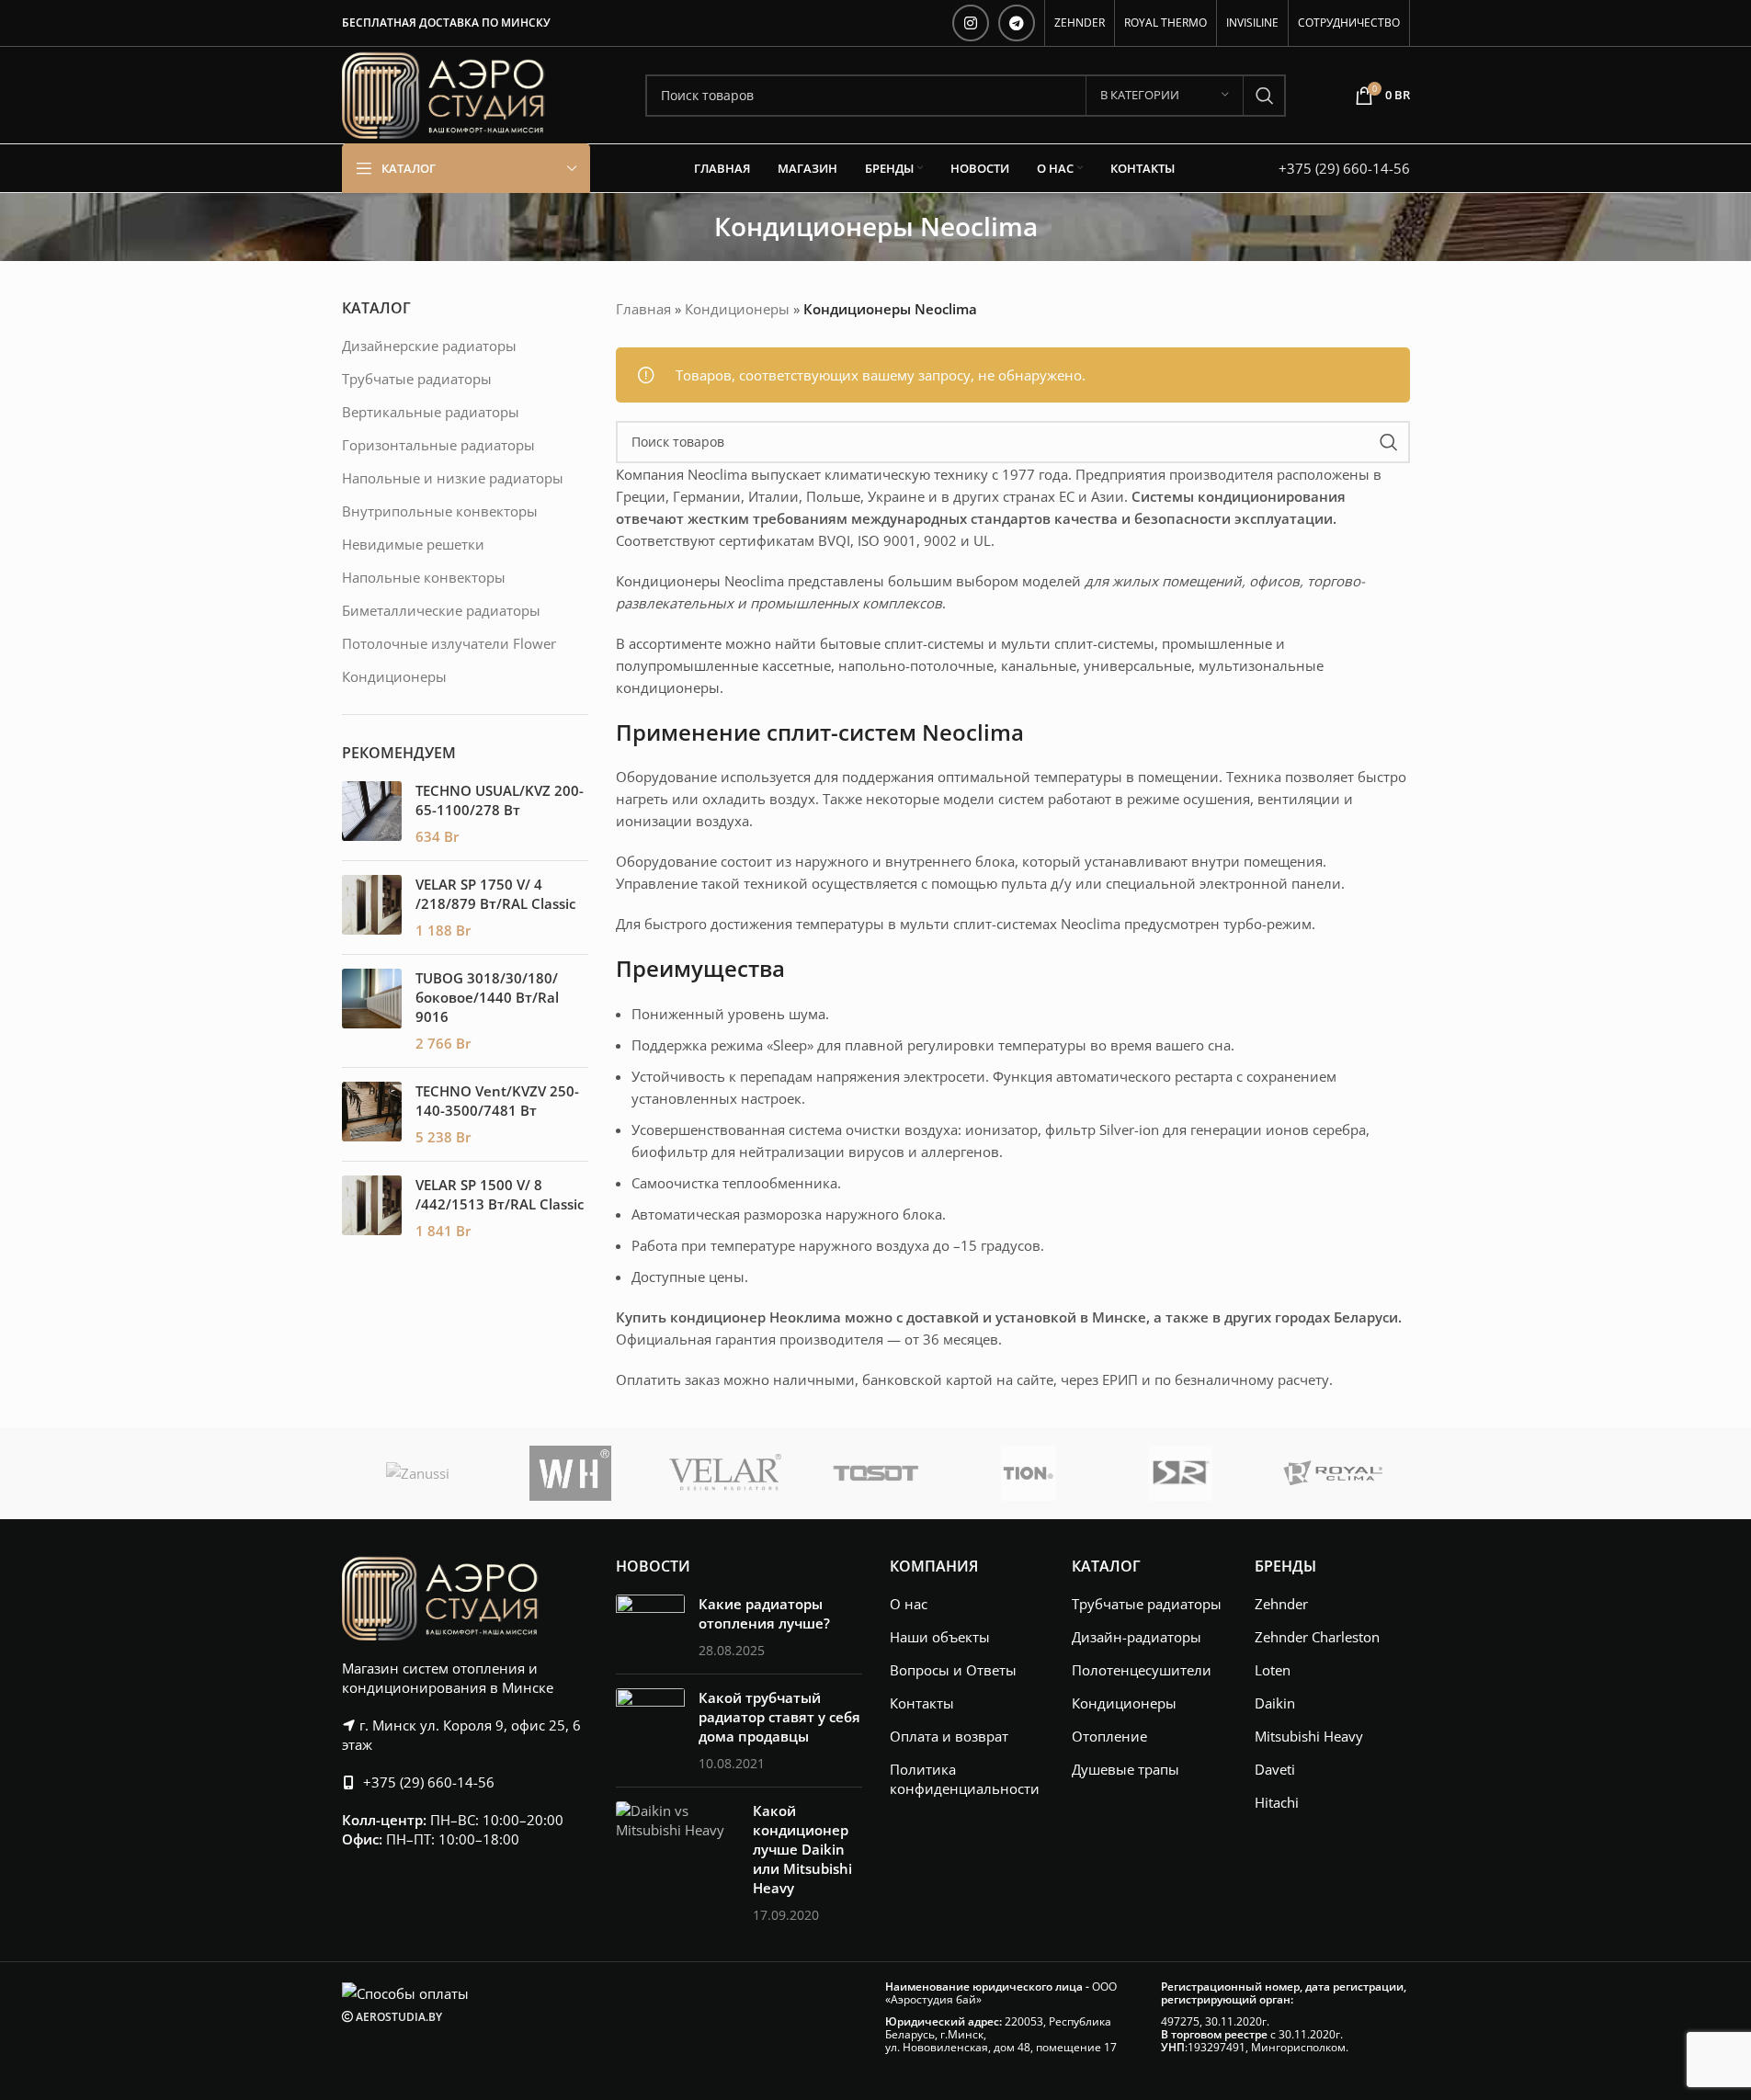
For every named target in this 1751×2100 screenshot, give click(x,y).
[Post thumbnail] (650, 1627)
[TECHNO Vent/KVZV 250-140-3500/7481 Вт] (372, 1114)
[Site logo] (443, 94)
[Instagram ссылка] (971, 23)
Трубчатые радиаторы (417, 379)
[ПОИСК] (1265, 96)
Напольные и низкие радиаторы (453, 478)
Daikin (1275, 1703)
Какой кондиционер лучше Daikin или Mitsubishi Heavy (802, 1849)
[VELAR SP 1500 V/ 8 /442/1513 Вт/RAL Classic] (372, 1208)
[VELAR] (723, 1473)
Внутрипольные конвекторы (440, 511)
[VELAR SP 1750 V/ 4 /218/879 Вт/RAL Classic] (372, 908)
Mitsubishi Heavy (1309, 1736)
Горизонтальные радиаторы (438, 445)
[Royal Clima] (1334, 1473)
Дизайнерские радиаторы (429, 346)
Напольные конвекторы (424, 577)
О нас (909, 1604)
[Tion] (1029, 1473)
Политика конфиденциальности (965, 1779)
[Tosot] (876, 1473)
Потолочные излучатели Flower (449, 643)
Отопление (1109, 1736)
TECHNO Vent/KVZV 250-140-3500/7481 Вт (497, 1101)
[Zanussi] (418, 1473)
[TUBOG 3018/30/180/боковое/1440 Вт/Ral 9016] (372, 1011)
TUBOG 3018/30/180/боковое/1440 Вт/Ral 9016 (487, 997)
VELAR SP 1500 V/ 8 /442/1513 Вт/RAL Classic (500, 1194)
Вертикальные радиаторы (431, 412)
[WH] (571, 1473)
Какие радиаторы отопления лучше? (764, 1613)
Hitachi (1277, 1802)
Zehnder (1281, 1604)
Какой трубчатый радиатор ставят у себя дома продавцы (779, 1717)
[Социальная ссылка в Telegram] (1017, 23)
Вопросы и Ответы (953, 1670)
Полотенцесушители (1142, 1670)
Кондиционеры (394, 676)
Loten (1273, 1670)
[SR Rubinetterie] (1181, 1473)
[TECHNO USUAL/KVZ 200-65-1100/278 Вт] (372, 814)
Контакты (922, 1703)
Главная (643, 309)
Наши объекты (940, 1637)
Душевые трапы (1126, 1769)
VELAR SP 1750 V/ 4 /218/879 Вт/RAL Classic (495, 894)
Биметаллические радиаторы (441, 610)
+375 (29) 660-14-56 (1344, 168)
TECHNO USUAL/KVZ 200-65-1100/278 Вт (500, 800)
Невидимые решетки (413, 544)
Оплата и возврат (949, 1736)
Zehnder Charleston (1317, 1637)
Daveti (1275, 1769)
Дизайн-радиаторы (1137, 1637)
